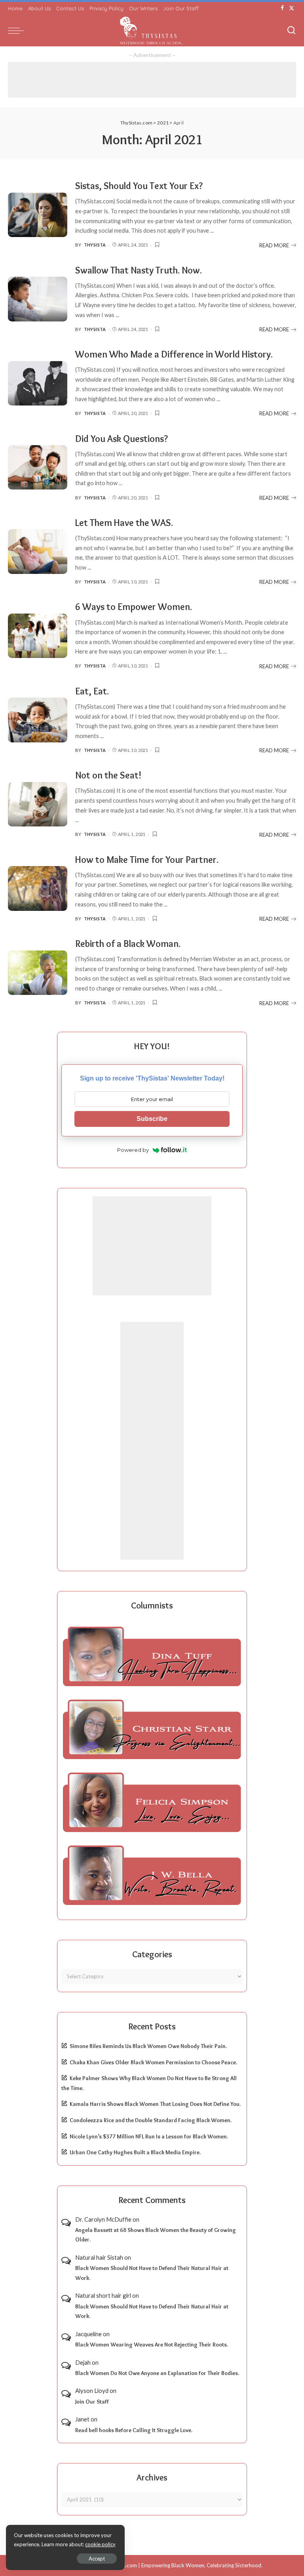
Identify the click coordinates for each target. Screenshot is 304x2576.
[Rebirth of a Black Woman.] (38, 973)
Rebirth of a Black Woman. (128, 944)
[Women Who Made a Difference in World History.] (38, 383)
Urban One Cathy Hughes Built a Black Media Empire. (135, 2152)
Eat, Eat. (92, 691)
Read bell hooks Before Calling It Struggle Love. (134, 2430)
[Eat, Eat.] (38, 720)
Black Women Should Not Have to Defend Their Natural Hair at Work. (152, 2273)
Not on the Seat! (108, 775)
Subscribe (152, 1119)
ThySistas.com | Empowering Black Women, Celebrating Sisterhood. (182, 2565)
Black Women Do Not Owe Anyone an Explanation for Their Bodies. (157, 2373)
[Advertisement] (152, 80)
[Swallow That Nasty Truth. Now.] (38, 299)
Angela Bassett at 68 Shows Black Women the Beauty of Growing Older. (156, 2235)
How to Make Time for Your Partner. (147, 860)
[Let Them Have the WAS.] (38, 552)
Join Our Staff (92, 2402)
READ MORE (274, 245)
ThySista (95, 245)
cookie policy (100, 2544)
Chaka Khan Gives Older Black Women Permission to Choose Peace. (153, 2062)
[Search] (291, 31)
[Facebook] (282, 8)
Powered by (133, 1150)
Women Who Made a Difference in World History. (174, 354)
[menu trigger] (18, 31)
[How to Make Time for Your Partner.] (38, 888)
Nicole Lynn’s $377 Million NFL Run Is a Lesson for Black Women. (149, 2136)
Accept (97, 2559)
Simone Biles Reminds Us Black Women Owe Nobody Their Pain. (148, 2046)
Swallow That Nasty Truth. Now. (139, 270)
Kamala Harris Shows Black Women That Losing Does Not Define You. (155, 2104)
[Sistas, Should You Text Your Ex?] (38, 215)
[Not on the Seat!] (38, 804)
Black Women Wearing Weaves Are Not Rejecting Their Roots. (152, 2345)
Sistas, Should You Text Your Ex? (139, 186)
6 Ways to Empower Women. (134, 607)
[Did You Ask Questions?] (38, 468)
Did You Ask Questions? (122, 439)
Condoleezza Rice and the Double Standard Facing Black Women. (151, 2120)
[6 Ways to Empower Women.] (38, 636)
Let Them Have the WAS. (124, 523)
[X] (292, 8)
